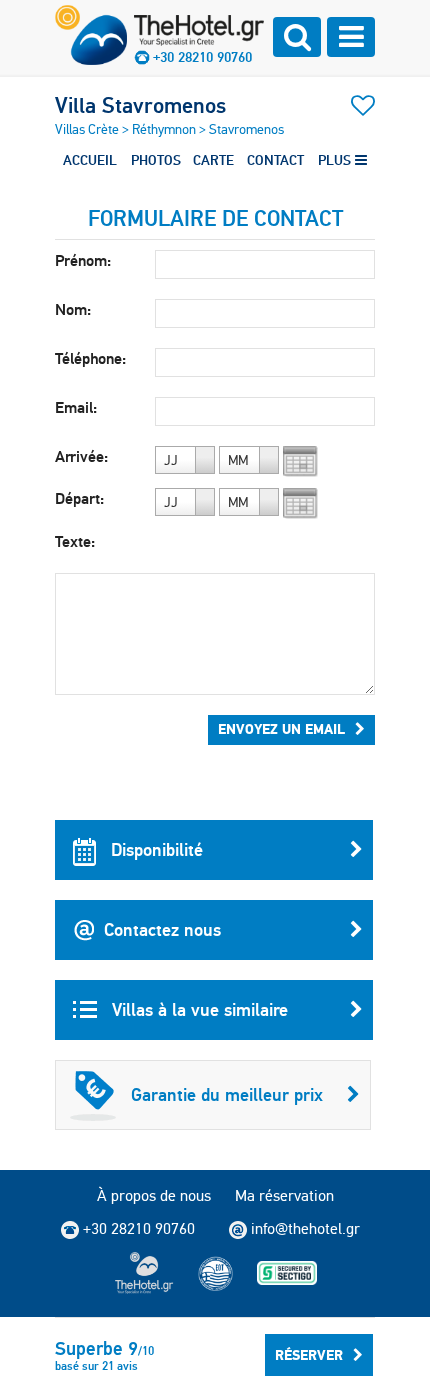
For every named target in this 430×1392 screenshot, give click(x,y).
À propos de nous (154, 1195)
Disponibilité (154, 849)
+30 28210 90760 (202, 57)
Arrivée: (81, 456)
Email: (76, 407)
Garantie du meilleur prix (227, 1094)
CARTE (213, 160)
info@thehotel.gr (305, 1228)
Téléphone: (90, 358)
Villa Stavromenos (140, 105)
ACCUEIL (90, 160)
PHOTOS (156, 160)
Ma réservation (284, 1195)
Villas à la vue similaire (197, 1009)
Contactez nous (162, 929)
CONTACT (275, 160)
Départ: (79, 498)
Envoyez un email (281, 729)
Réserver (309, 1355)
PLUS (336, 160)
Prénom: (83, 260)
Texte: (75, 541)
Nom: (73, 309)
